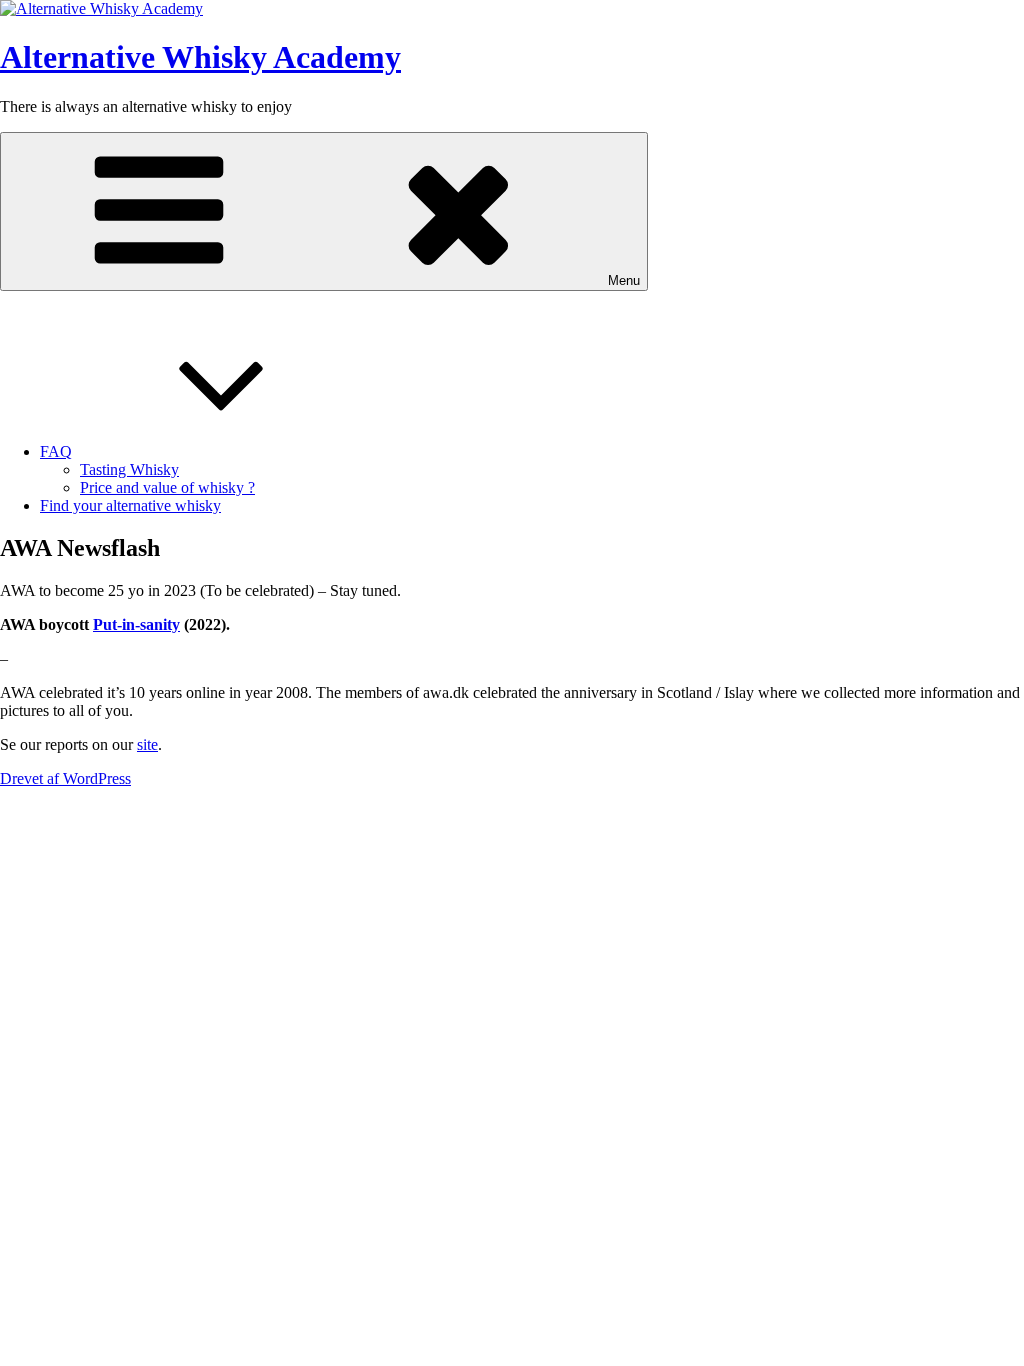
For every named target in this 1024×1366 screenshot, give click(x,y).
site (147, 744)
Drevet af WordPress (65, 778)
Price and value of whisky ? (167, 487)
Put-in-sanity (136, 624)
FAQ (56, 451)
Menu (624, 280)
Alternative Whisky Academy (200, 57)
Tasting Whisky (129, 469)
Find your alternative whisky (130, 505)
